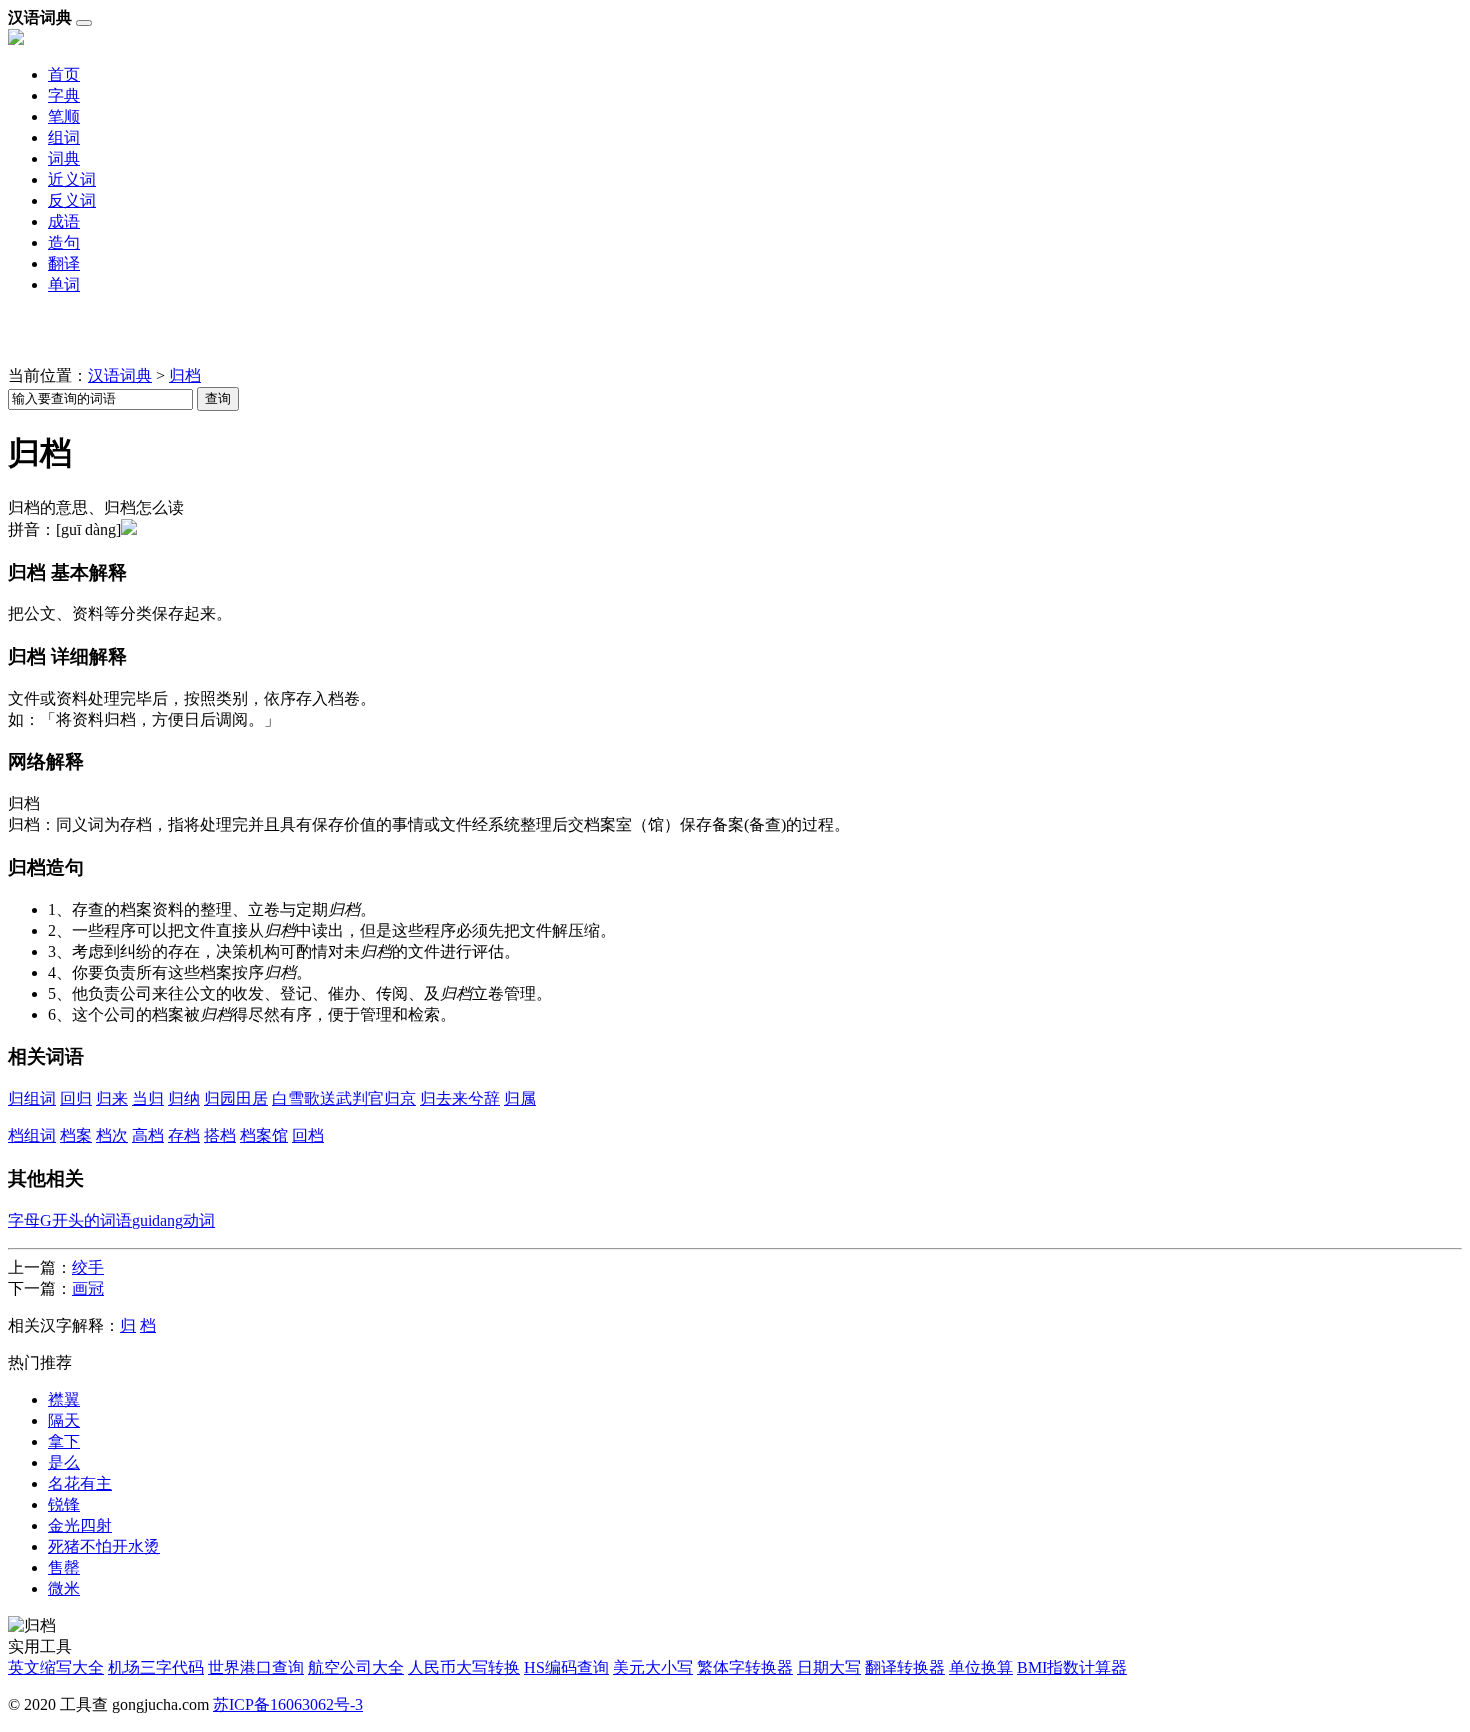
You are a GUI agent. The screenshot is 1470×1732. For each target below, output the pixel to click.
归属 (520, 1098)
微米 (64, 1588)
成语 (64, 221)
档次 (112, 1135)
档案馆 (264, 1135)
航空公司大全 (356, 1667)
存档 (184, 1135)
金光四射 (80, 1525)
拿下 (64, 1441)
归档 (185, 375)
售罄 (64, 1567)
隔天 (64, 1420)
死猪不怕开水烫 (104, 1546)
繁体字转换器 (745, 1667)
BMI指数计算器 (1072, 1667)
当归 (148, 1098)
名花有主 (80, 1483)
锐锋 (64, 1504)
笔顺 (64, 116)
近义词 (72, 179)
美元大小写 (653, 1667)
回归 (76, 1098)
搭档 (220, 1135)
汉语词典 (120, 375)
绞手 (88, 1267)
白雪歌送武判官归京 (344, 1098)
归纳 (184, 1098)
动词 (199, 1220)
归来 (112, 1098)
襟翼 (64, 1399)
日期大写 (829, 1667)
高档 (148, 1135)
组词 (64, 137)
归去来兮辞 (460, 1098)
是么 (64, 1462)
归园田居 (236, 1098)
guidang (157, 1220)
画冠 (88, 1288)
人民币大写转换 (464, 1667)
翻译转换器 (905, 1667)
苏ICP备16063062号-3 (288, 1704)
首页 (64, 74)
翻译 (64, 263)
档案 (76, 1135)
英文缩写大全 (56, 1667)
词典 (64, 158)
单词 (64, 284)
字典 (64, 95)
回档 (308, 1135)
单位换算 (981, 1667)
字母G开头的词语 (70, 1220)
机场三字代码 (156, 1667)
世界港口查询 (256, 1667)
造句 (64, 242)
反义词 (72, 200)
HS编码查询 (566, 1667)
